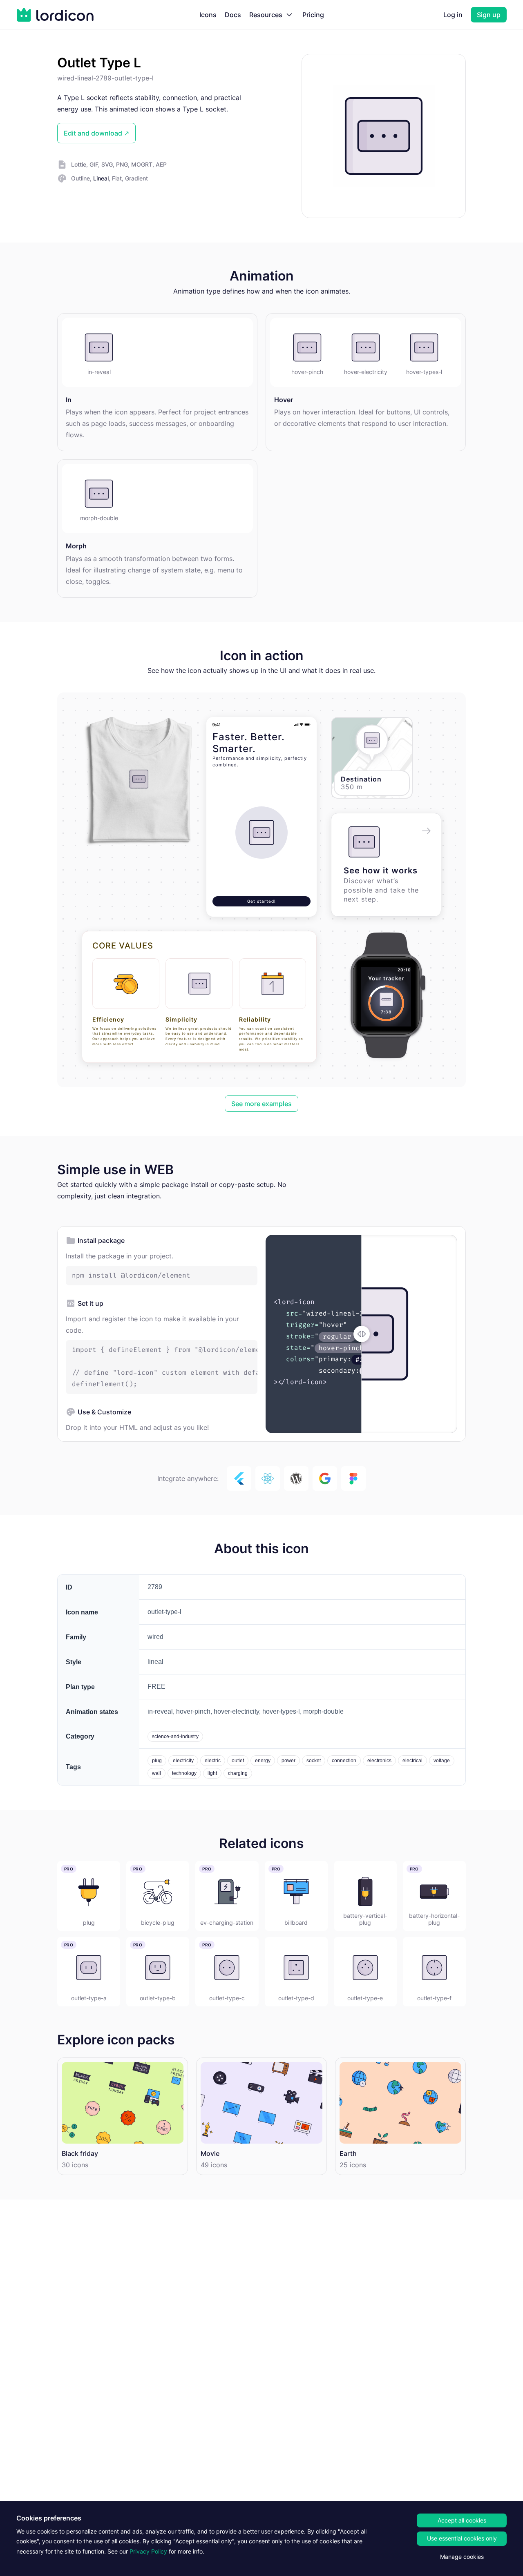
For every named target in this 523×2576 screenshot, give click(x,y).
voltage (442, 1761)
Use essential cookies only (462, 2538)
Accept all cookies (462, 2520)
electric (213, 1761)
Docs (233, 15)
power (288, 1761)
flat (117, 178)
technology (184, 1773)
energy (263, 1761)
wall (156, 1773)
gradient (136, 178)
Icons (208, 15)
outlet (238, 1761)
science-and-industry (175, 1737)
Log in (453, 15)
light (212, 1773)
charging (238, 1773)
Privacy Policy (148, 2551)
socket (314, 1761)
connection (344, 1761)
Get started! (261, 901)
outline (80, 178)
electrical (412, 1761)
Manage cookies (462, 2557)
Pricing (313, 15)
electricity (183, 1761)
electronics (379, 1761)
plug (157, 1761)
